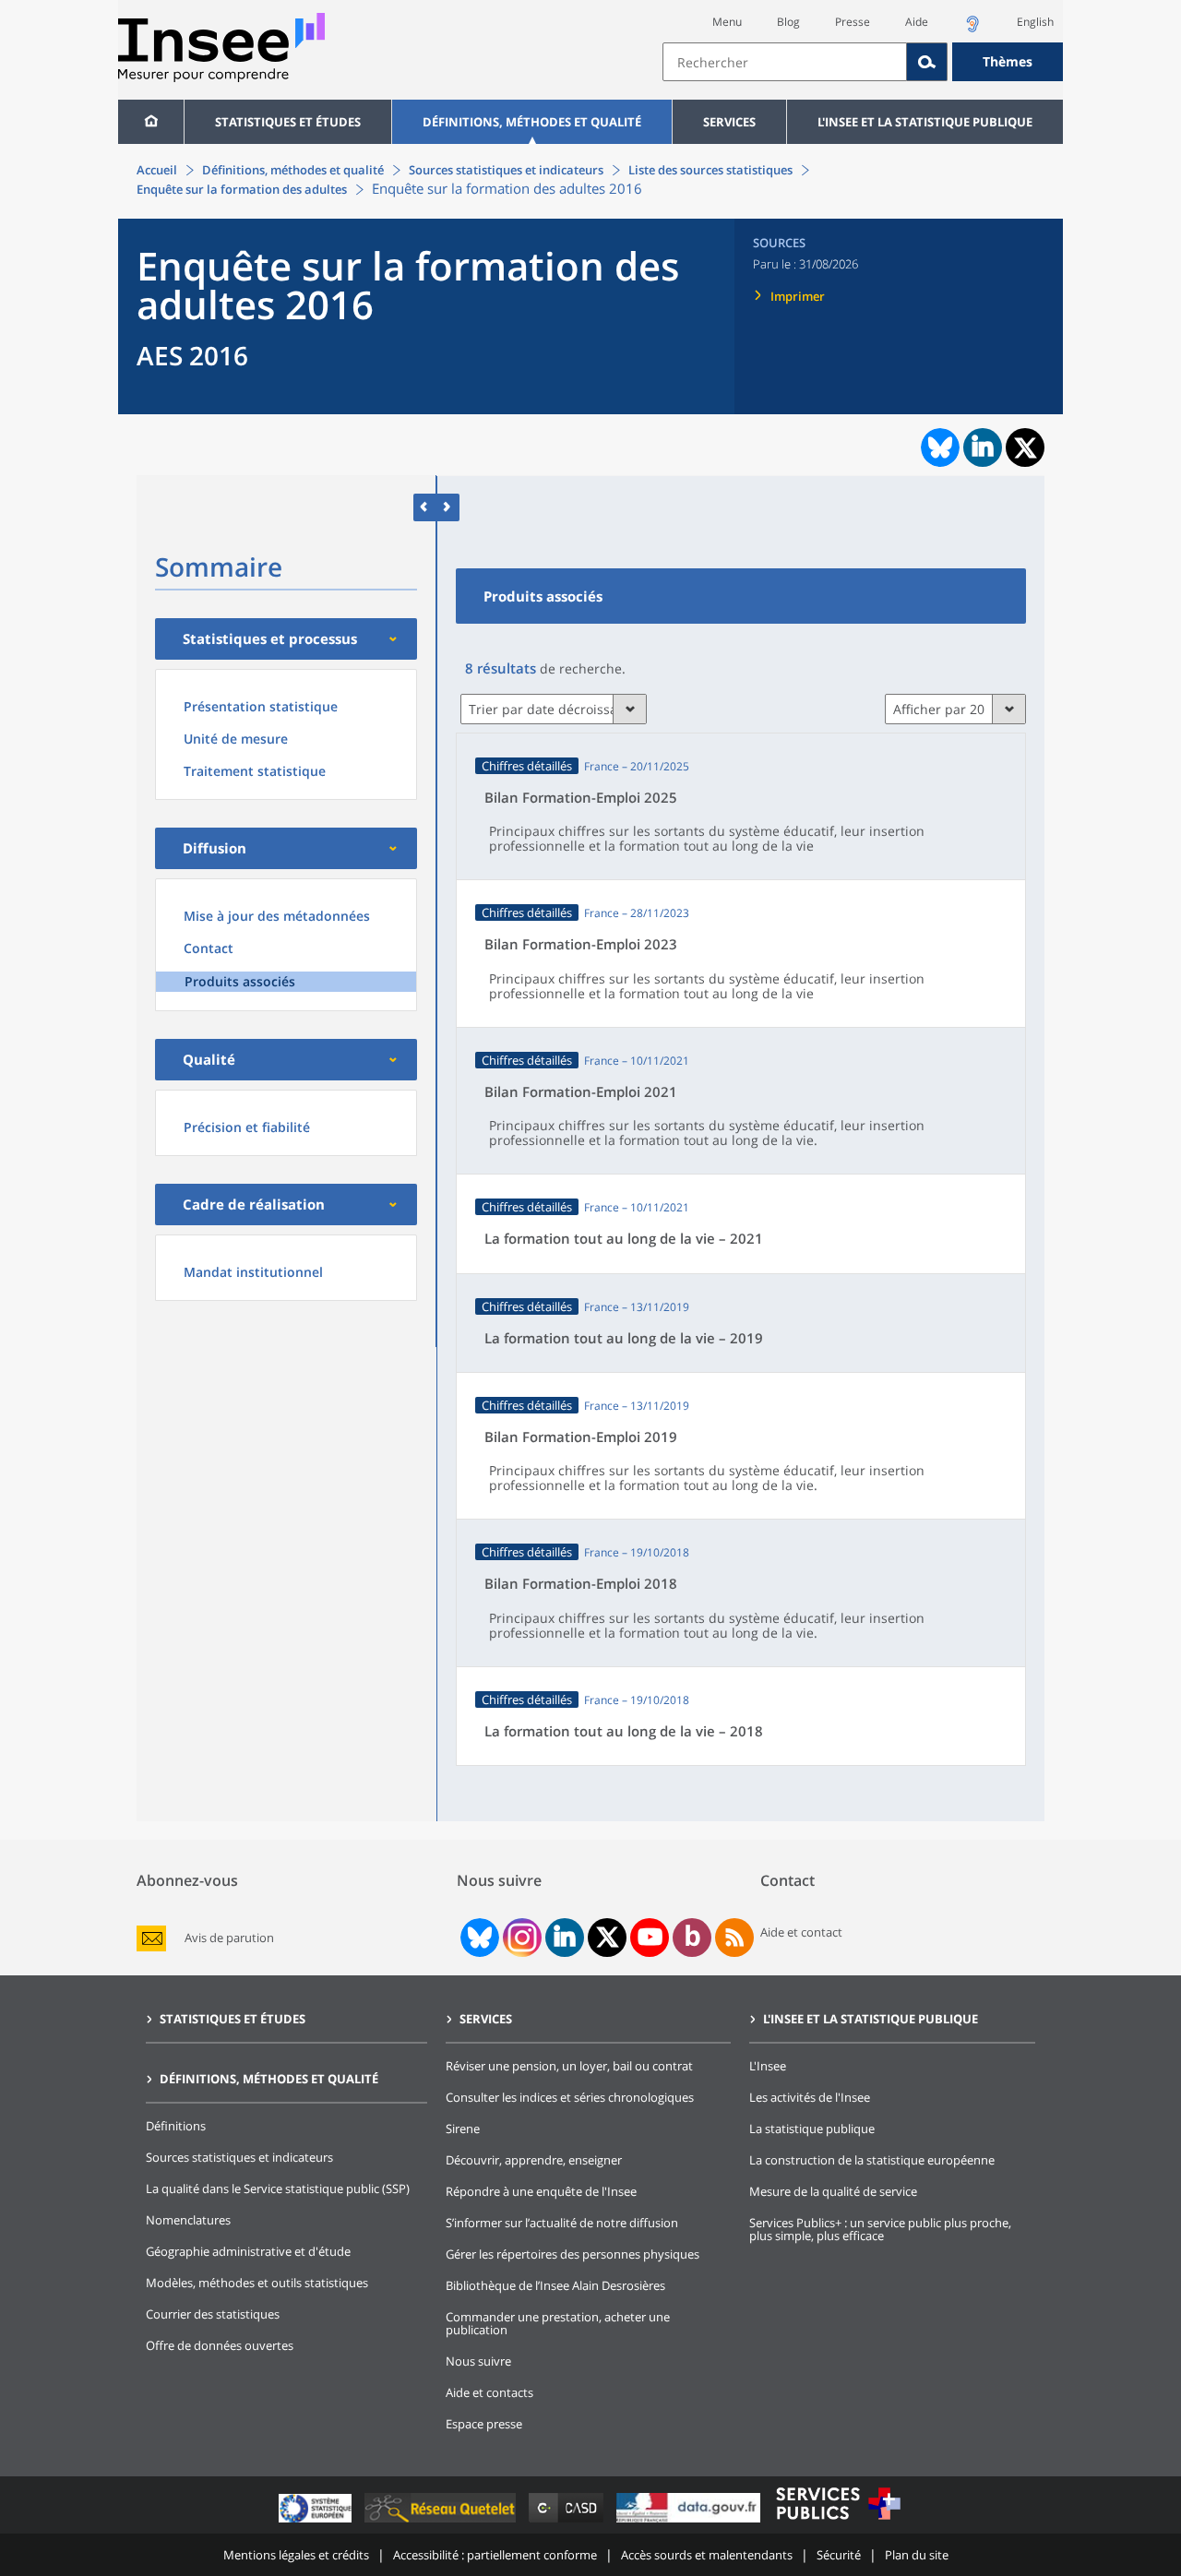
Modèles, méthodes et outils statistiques (257, 2283)
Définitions (176, 2126)
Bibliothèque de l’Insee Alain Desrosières (555, 2285)
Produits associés (240, 981)
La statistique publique (812, 2129)
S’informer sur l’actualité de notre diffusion (562, 2223)
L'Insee (768, 2066)
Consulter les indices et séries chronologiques (570, 2097)
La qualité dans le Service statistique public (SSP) (278, 2188)
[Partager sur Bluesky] (938, 447)
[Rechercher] (927, 62)
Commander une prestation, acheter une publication (558, 2323)
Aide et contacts (489, 2392)
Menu (727, 22)
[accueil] (151, 122)
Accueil (157, 170)
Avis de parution (229, 1938)
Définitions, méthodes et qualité (532, 122)
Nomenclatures (188, 2220)
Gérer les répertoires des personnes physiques (573, 2254)
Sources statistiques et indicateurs (506, 170)
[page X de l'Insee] (608, 1937)
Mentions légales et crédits (296, 2555)
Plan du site (917, 2555)
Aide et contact (801, 1932)
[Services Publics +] (838, 2522)
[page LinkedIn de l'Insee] (565, 1938)
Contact (209, 948)
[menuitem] (151, 122)
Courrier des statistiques (213, 2314)
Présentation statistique (261, 706)
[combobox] (863, 62)
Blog (788, 22)
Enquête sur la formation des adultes (242, 189)
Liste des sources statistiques (710, 170)
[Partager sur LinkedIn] (983, 447)
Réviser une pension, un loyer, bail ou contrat (569, 2066)
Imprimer (798, 296)
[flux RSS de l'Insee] (734, 1938)
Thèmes (1008, 61)
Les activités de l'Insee (810, 2097)
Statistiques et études (288, 122)
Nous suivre (478, 2361)
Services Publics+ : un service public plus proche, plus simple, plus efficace (880, 2229)
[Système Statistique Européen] (317, 2522)
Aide (917, 22)
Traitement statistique (255, 771)
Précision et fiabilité (247, 1127)
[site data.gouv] (690, 2522)
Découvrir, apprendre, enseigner (534, 2160)
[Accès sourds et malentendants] (972, 29)
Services (729, 122)
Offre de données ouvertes (220, 2345)
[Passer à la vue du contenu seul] (425, 507)
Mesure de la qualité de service (833, 2191)
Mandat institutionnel (253, 1272)
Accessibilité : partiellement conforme (495, 2555)
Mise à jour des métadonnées (277, 916)
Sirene (463, 2129)
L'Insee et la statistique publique (925, 122)
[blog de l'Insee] (692, 1938)
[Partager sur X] (1026, 448)
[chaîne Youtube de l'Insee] (650, 1938)
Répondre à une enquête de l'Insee (541, 2191)
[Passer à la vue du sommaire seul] (448, 507)
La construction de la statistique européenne (872, 2160)
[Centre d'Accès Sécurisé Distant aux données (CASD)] (568, 2522)
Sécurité (839, 2555)
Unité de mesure (236, 739)
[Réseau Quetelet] (442, 2522)
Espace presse (484, 2424)
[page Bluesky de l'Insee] (478, 1938)
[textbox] (785, 62)
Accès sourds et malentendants (707, 2555)
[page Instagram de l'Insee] (520, 1938)
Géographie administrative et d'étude (248, 2251)
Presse (853, 22)
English (1035, 22)
